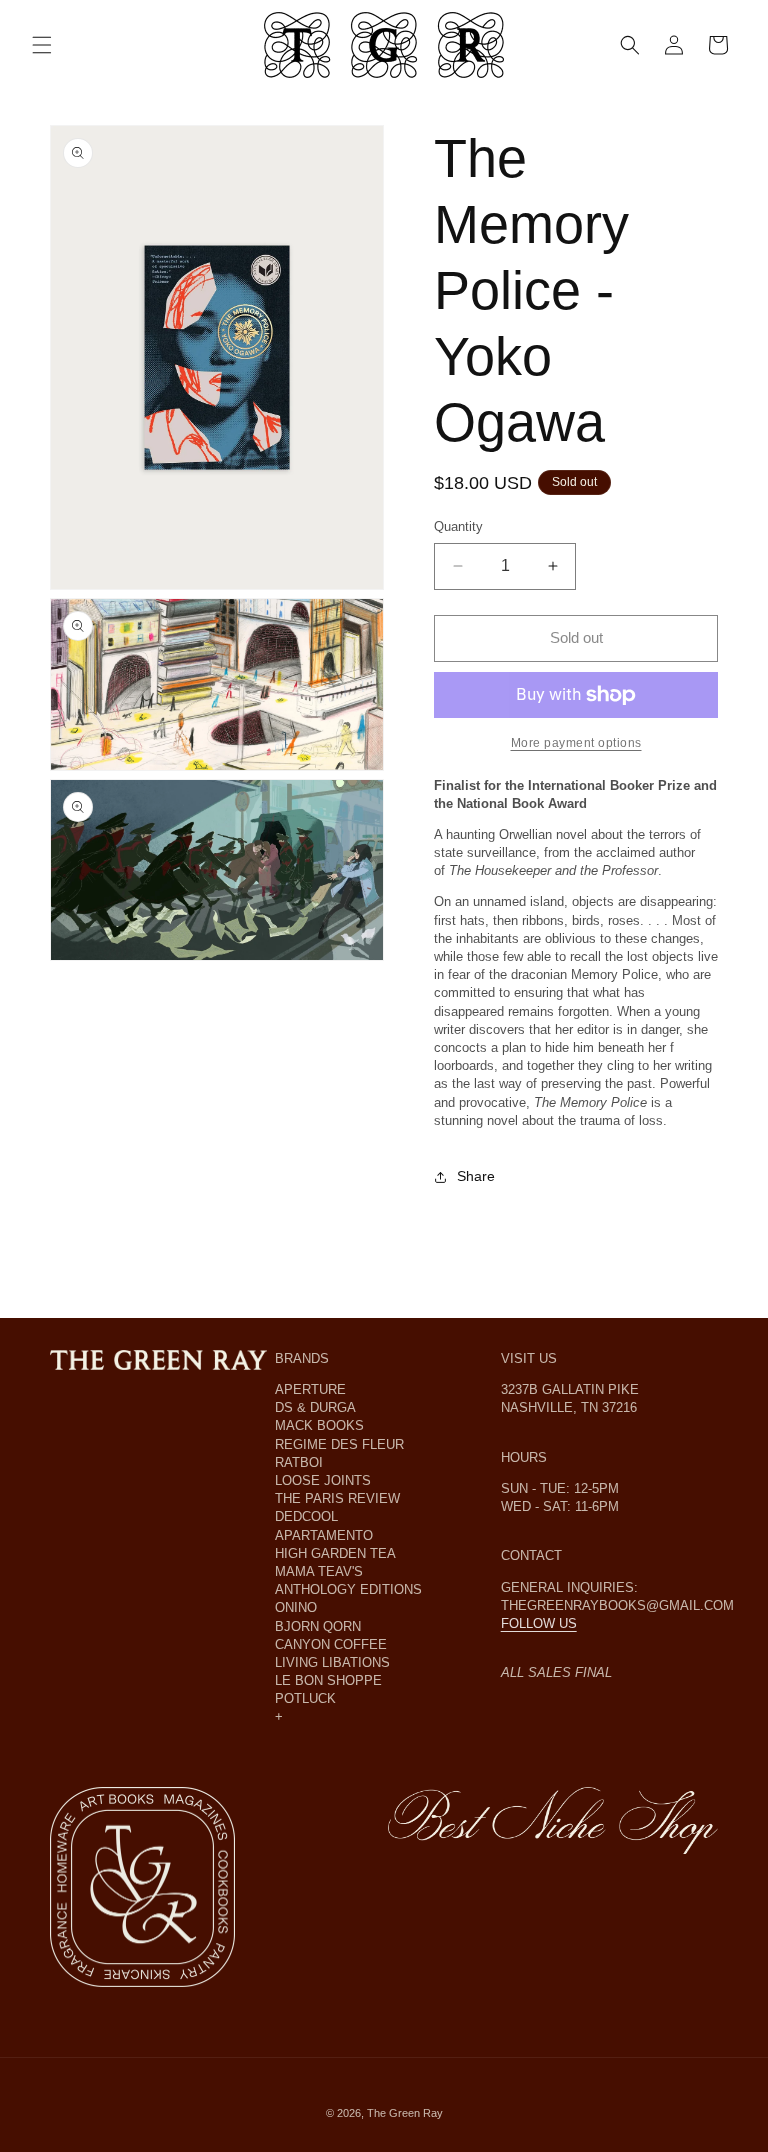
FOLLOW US (539, 1623)
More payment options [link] (576, 743)
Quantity (458, 526)
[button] (42, 45)
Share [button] (476, 1176)
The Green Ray (405, 2113)
